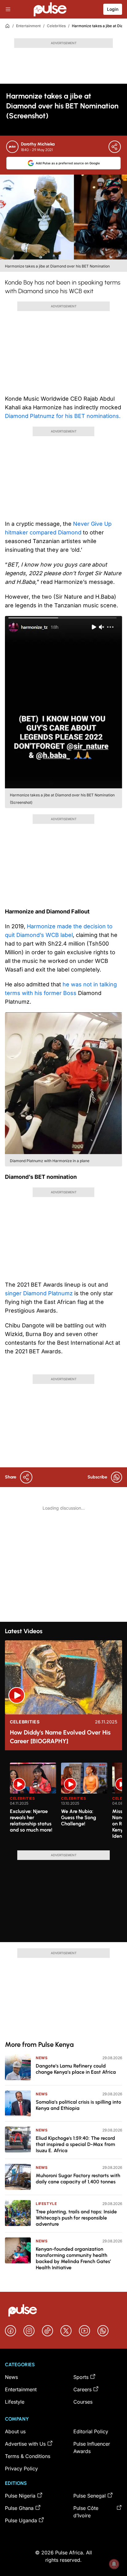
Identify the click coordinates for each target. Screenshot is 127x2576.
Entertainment (28, 26)
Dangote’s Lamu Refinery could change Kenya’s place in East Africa (76, 2069)
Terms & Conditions (28, 2456)
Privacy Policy (21, 2468)
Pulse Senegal (90, 2496)
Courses (83, 2402)
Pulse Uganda (21, 2520)
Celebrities (56, 26)
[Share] (115, 147)
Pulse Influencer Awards (92, 2447)
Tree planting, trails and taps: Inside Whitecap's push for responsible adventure (76, 2218)
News (42, 2058)
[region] (63, 1803)
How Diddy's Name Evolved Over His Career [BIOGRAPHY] (60, 1737)
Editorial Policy (91, 2431)
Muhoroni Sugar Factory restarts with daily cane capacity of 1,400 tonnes (78, 2179)
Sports (81, 2377)
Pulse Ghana (19, 2508)
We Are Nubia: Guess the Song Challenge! (79, 1817)
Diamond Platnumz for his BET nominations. (63, 416)
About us (15, 2431)
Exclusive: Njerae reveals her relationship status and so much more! (31, 1821)
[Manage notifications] (114, 2564)
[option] (33, 1804)
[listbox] (66, 1803)
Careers (82, 2389)
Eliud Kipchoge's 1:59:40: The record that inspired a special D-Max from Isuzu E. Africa (75, 2144)
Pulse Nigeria (20, 2496)
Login (113, 9)
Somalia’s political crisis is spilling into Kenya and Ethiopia (78, 2105)
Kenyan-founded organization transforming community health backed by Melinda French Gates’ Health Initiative (73, 2258)
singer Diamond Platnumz (40, 1293)
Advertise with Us (25, 2444)
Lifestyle (46, 2204)
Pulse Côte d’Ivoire (86, 2512)
